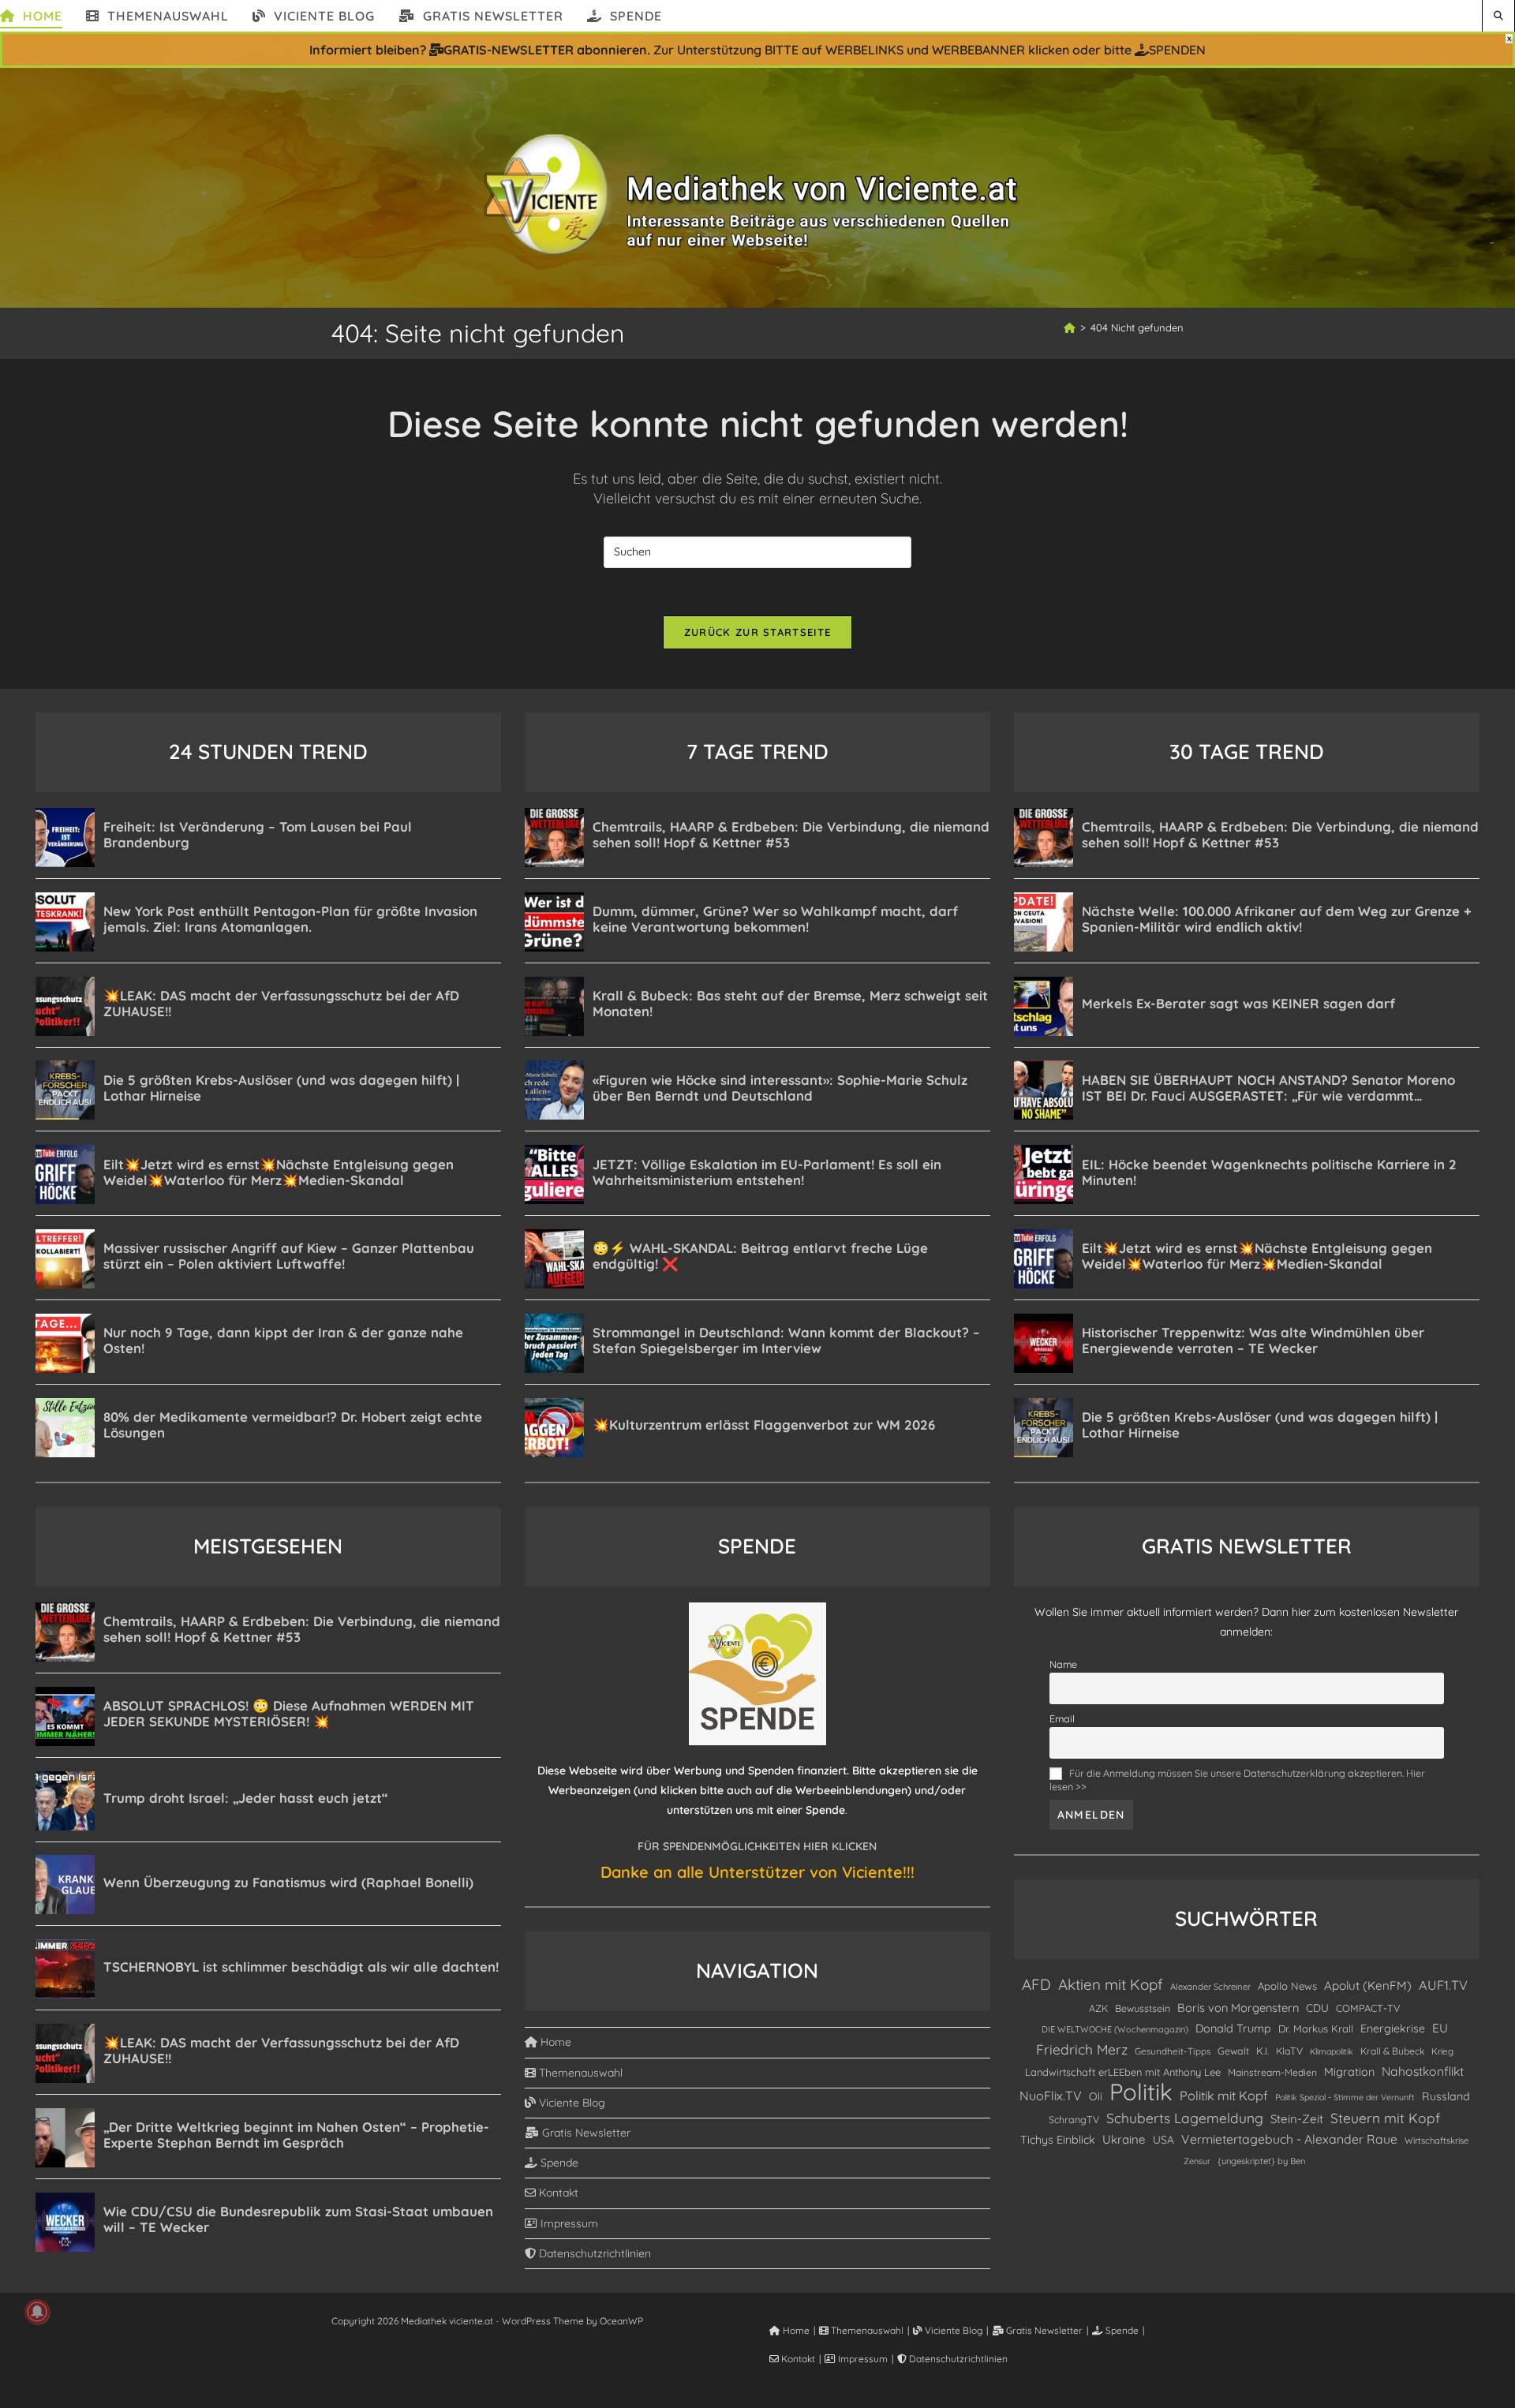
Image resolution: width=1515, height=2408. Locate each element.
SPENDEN (1177, 50)
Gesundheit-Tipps (1173, 2051)
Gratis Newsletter (585, 2133)
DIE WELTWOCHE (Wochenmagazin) (1115, 2029)
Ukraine (1124, 2139)
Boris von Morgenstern (1238, 2008)
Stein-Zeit (1297, 2119)
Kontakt (557, 2193)
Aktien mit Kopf (1111, 1984)
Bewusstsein (1143, 2008)
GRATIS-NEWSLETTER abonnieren (545, 50)
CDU (1317, 2008)
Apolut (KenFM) (1368, 1985)
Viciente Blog (570, 2103)
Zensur (1197, 2161)
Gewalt (1233, 2051)
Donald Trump (1233, 2028)
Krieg (1442, 2051)
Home (554, 2042)
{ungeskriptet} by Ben (1261, 2161)
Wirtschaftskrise (1436, 2141)
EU (1440, 2028)
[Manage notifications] (37, 2312)
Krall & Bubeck (1392, 2051)
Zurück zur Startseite (757, 632)
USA (1163, 2139)
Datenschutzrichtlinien (593, 2253)
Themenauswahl (579, 2073)
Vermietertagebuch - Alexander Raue (1289, 2139)
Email (1062, 1718)
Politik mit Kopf (1224, 2096)
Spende (558, 2163)
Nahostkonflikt (1423, 2071)
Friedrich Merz (1082, 2049)
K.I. (1262, 2051)
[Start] (1070, 327)
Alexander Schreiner (1210, 1987)
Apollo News (1287, 1986)
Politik (1141, 2092)
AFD (1036, 1984)
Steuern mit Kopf (1385, 2118)
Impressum (568, 2223)
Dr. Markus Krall (1316, 2028)
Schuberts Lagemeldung (1185, 2118)
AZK (1098, 2008)
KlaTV (1289, 2051)
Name (1063, 1664)
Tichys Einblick (1058, 2140)
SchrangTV (1074, 2119)
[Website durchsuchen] (1498, 15)
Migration (1349, 2072)
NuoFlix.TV (1051, 2096)
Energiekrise (1393, 2028)
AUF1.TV (1443, 1985)
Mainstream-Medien (1272, 2072)
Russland (1446, 2096)
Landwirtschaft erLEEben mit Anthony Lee (1123, 2072)
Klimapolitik (1332, 2051)
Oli (1096, 2096)
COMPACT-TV (1368, 2008)
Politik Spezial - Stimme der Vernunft (1345, 2097)
